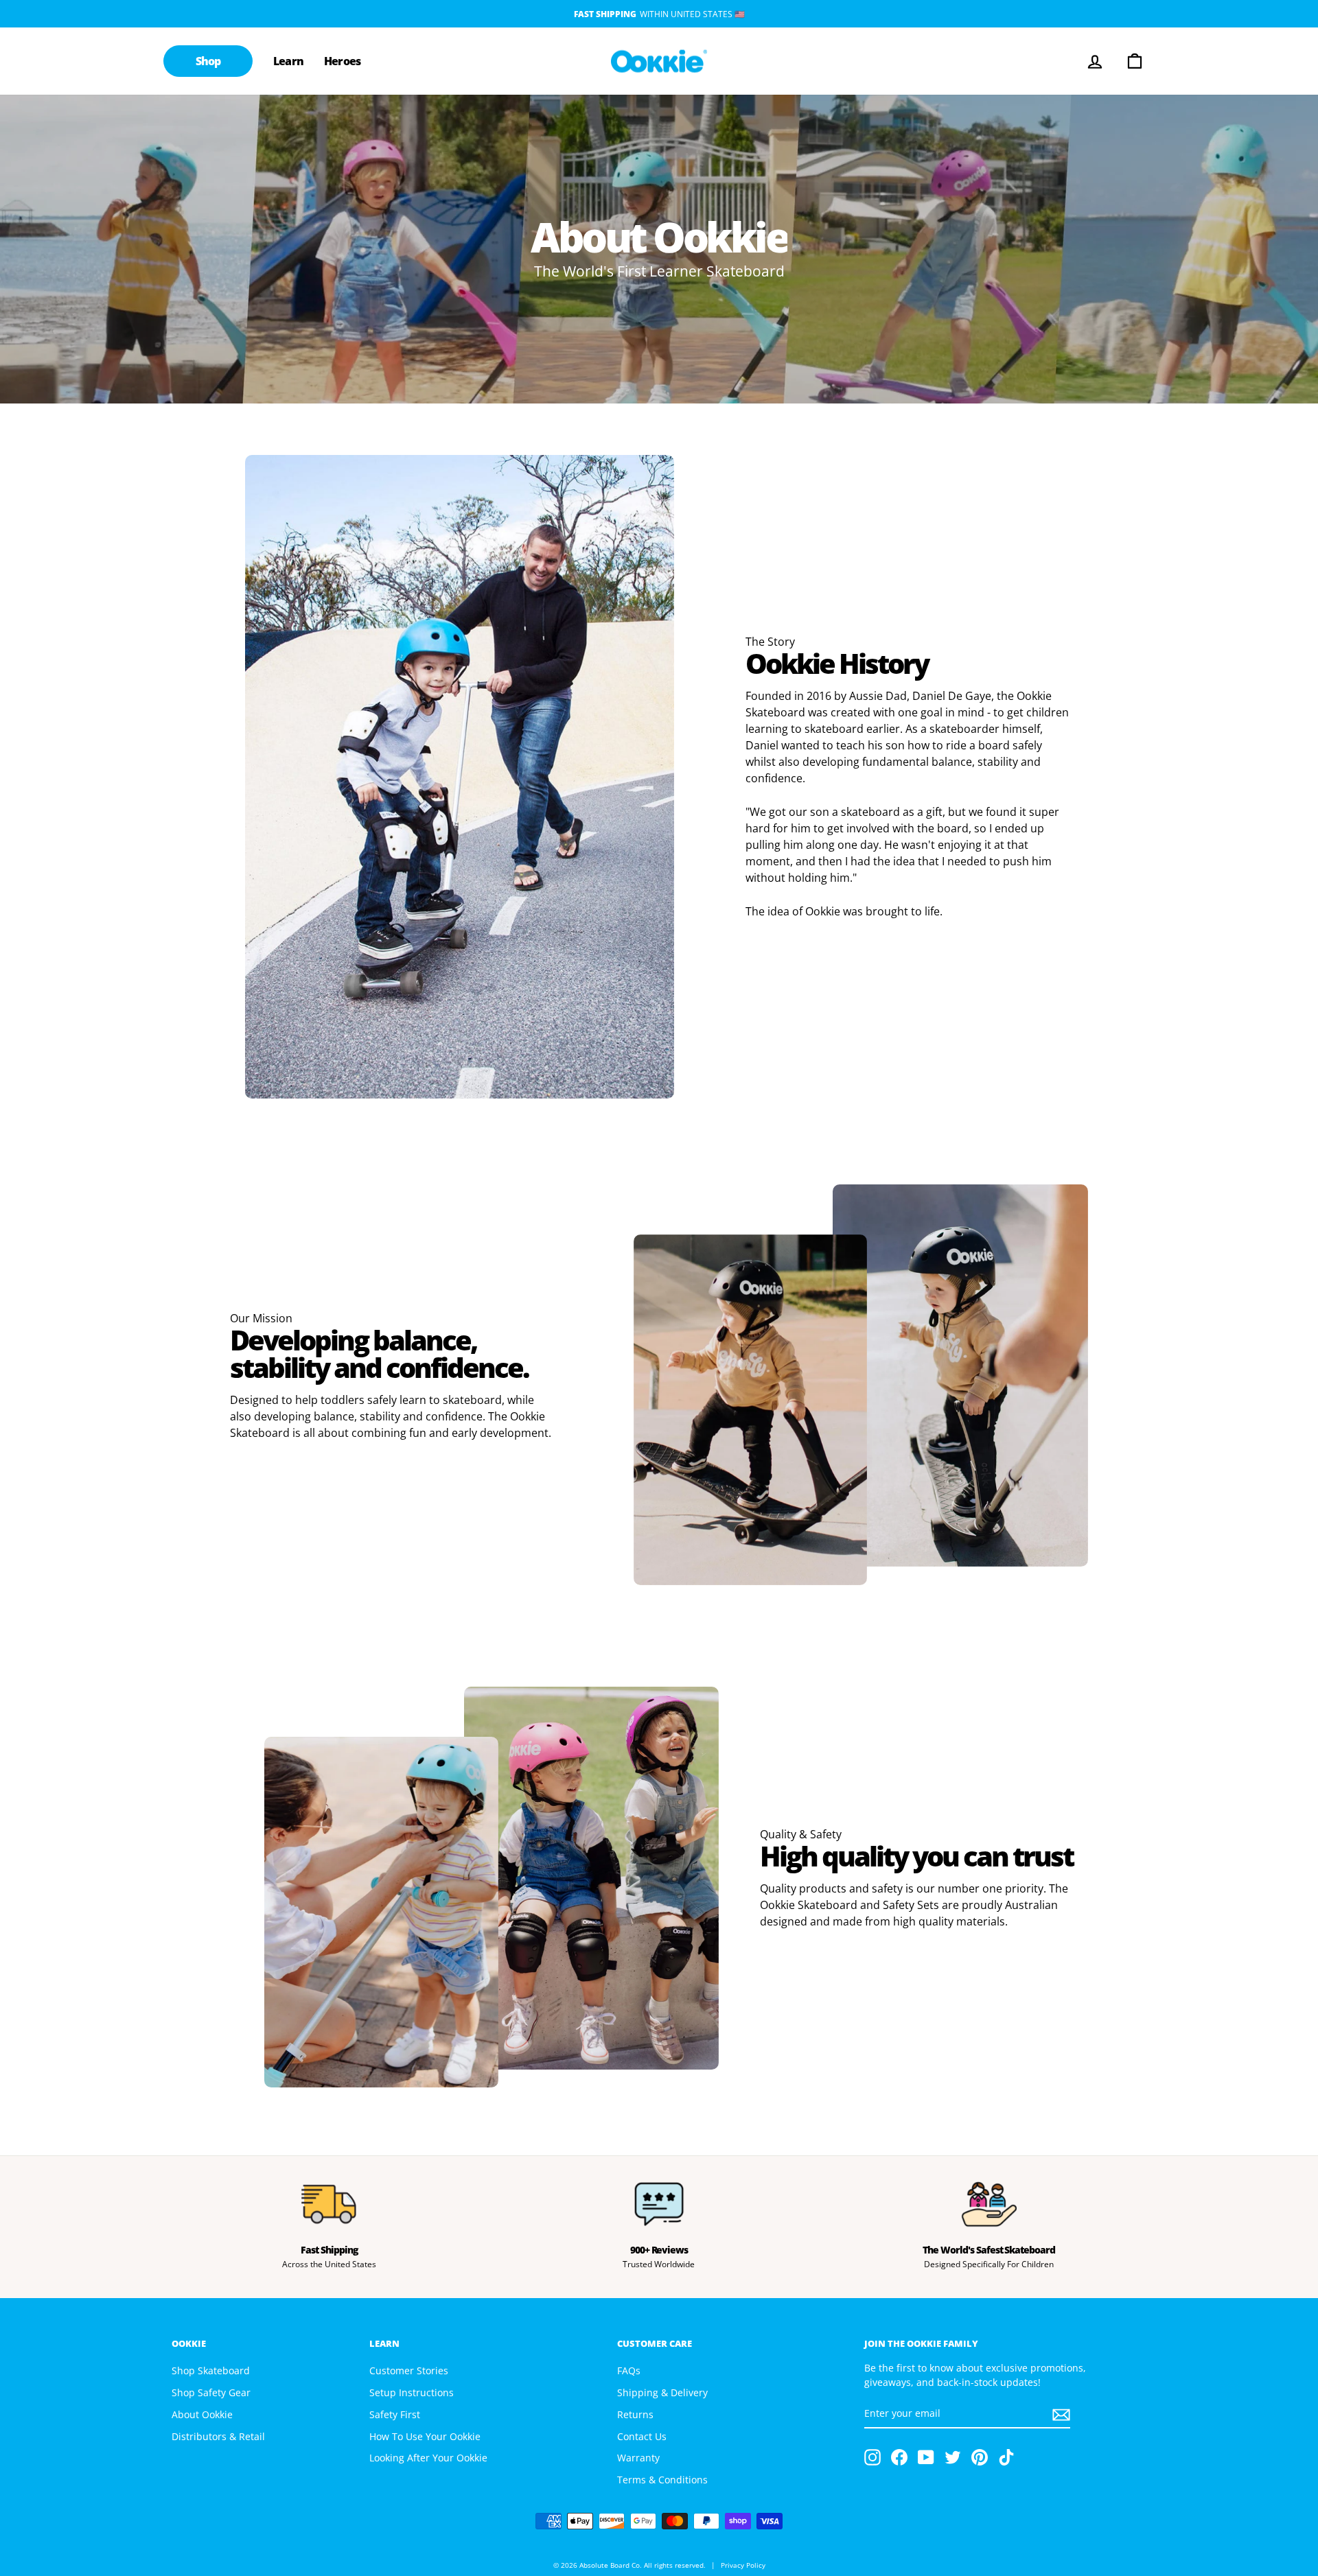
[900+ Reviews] (659, 2204)
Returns (635, 2414)
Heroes (342, 61)
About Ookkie (202, 2414)
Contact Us (642, 2436)
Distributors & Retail (218, 2436)
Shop (208, 61)
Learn (288, 61)
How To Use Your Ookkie (425, 2436)
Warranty (638, 2458)
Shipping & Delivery (662, 2392)
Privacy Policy (743, 2565)
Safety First (395, 2414)
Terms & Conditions (662, 2480)
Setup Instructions (412, 2392)
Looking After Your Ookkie (428, 2458)
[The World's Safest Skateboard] (989, 2204)
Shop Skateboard (211, 2370)
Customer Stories (409, 2370)
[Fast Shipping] (329, 2204)
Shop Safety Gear (211, 2392)
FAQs (629, 2370)
